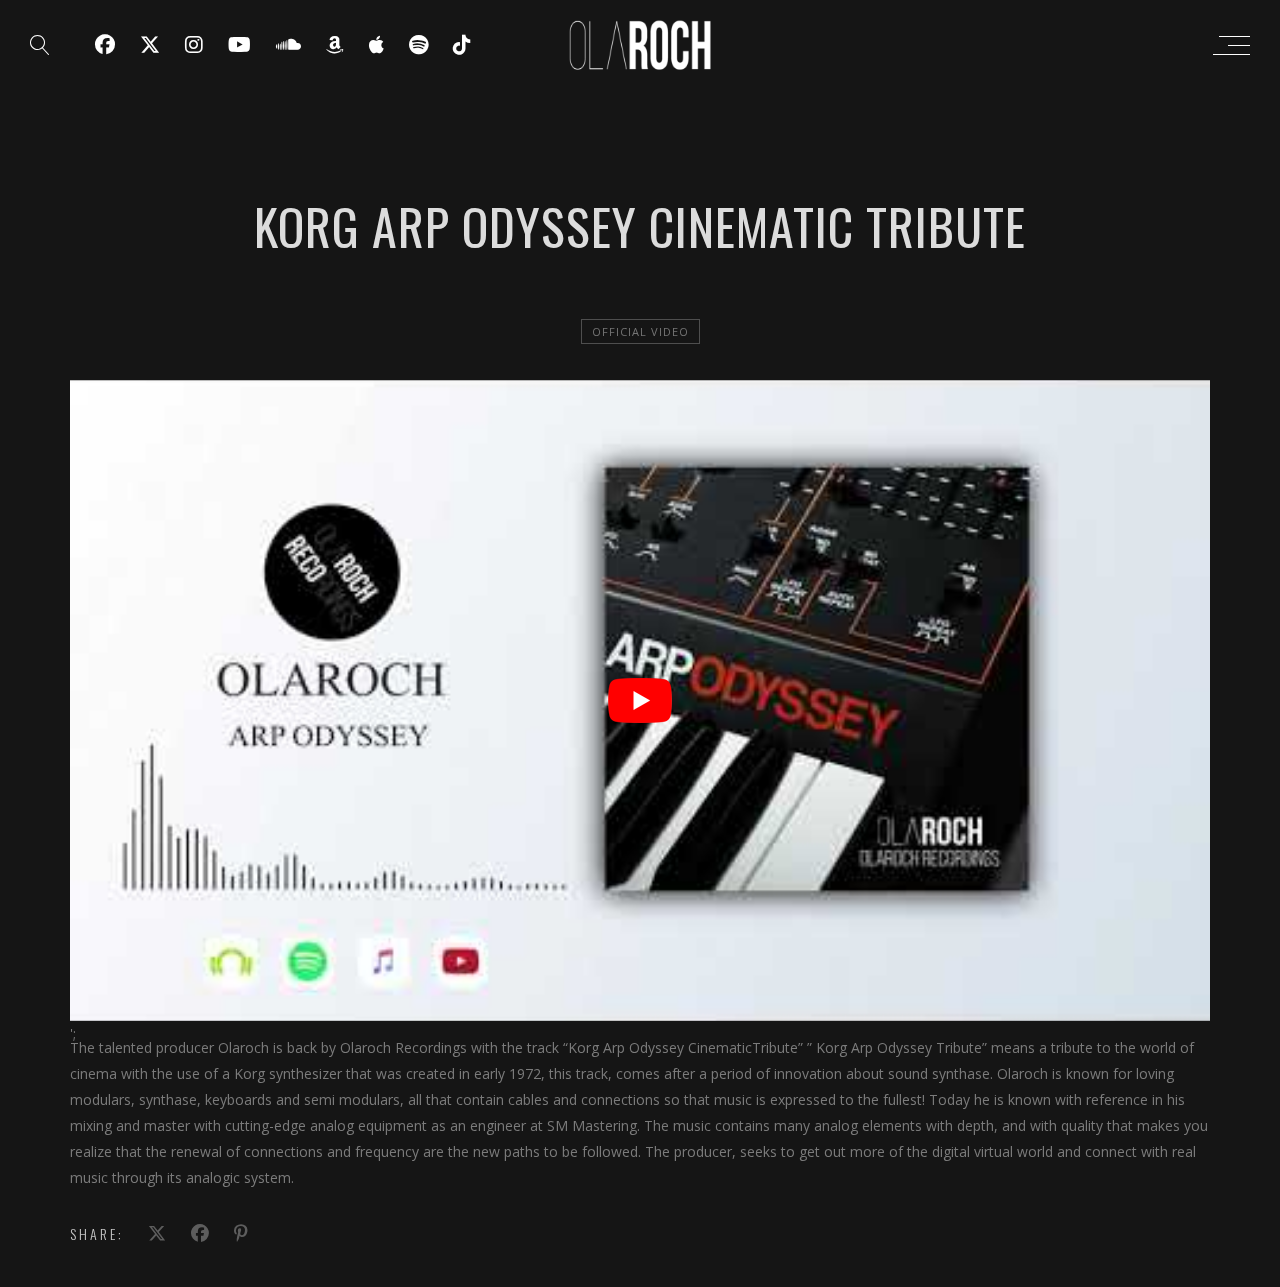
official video (640, 331)
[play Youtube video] (640, 700)
